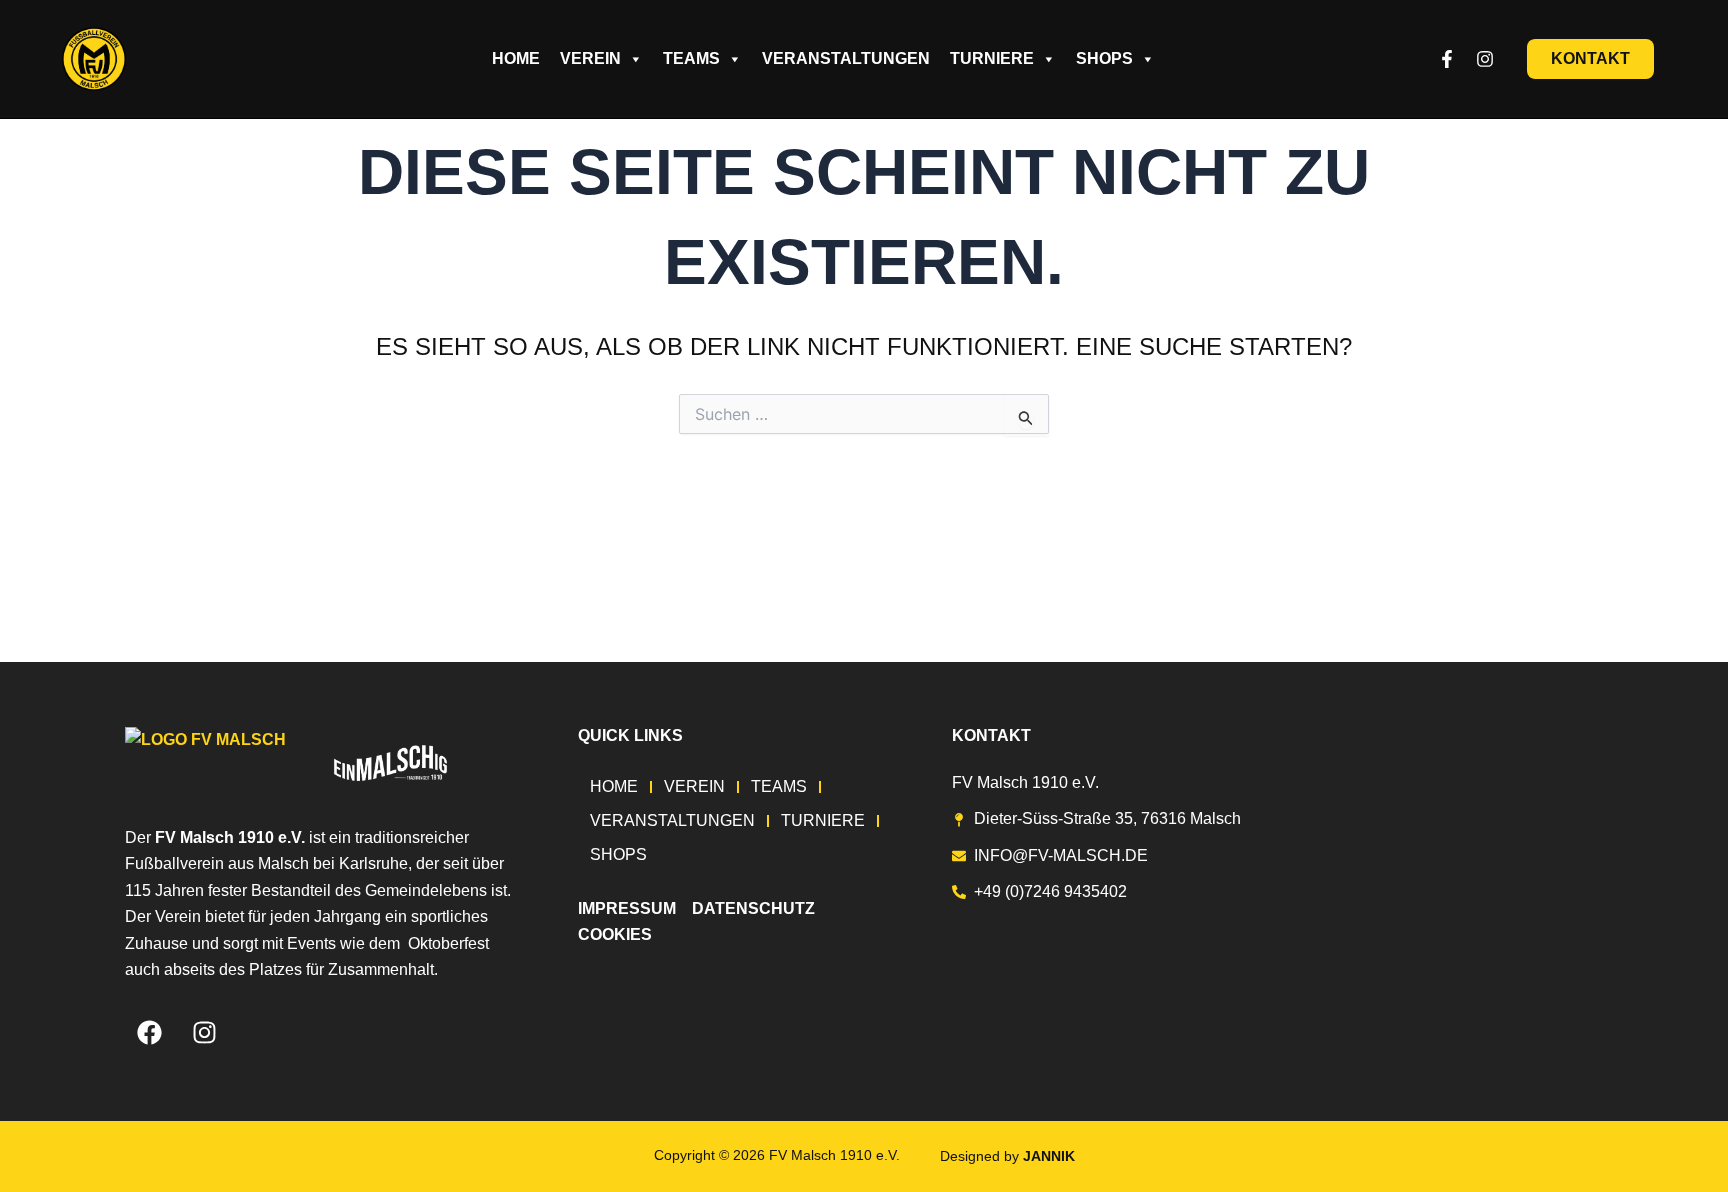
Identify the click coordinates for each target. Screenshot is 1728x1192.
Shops (1104, 58)
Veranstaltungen (846, 58)
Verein (590, 58)
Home (516, 58)
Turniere (992, 58)
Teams (691, 58)
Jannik (1049, 1156)
